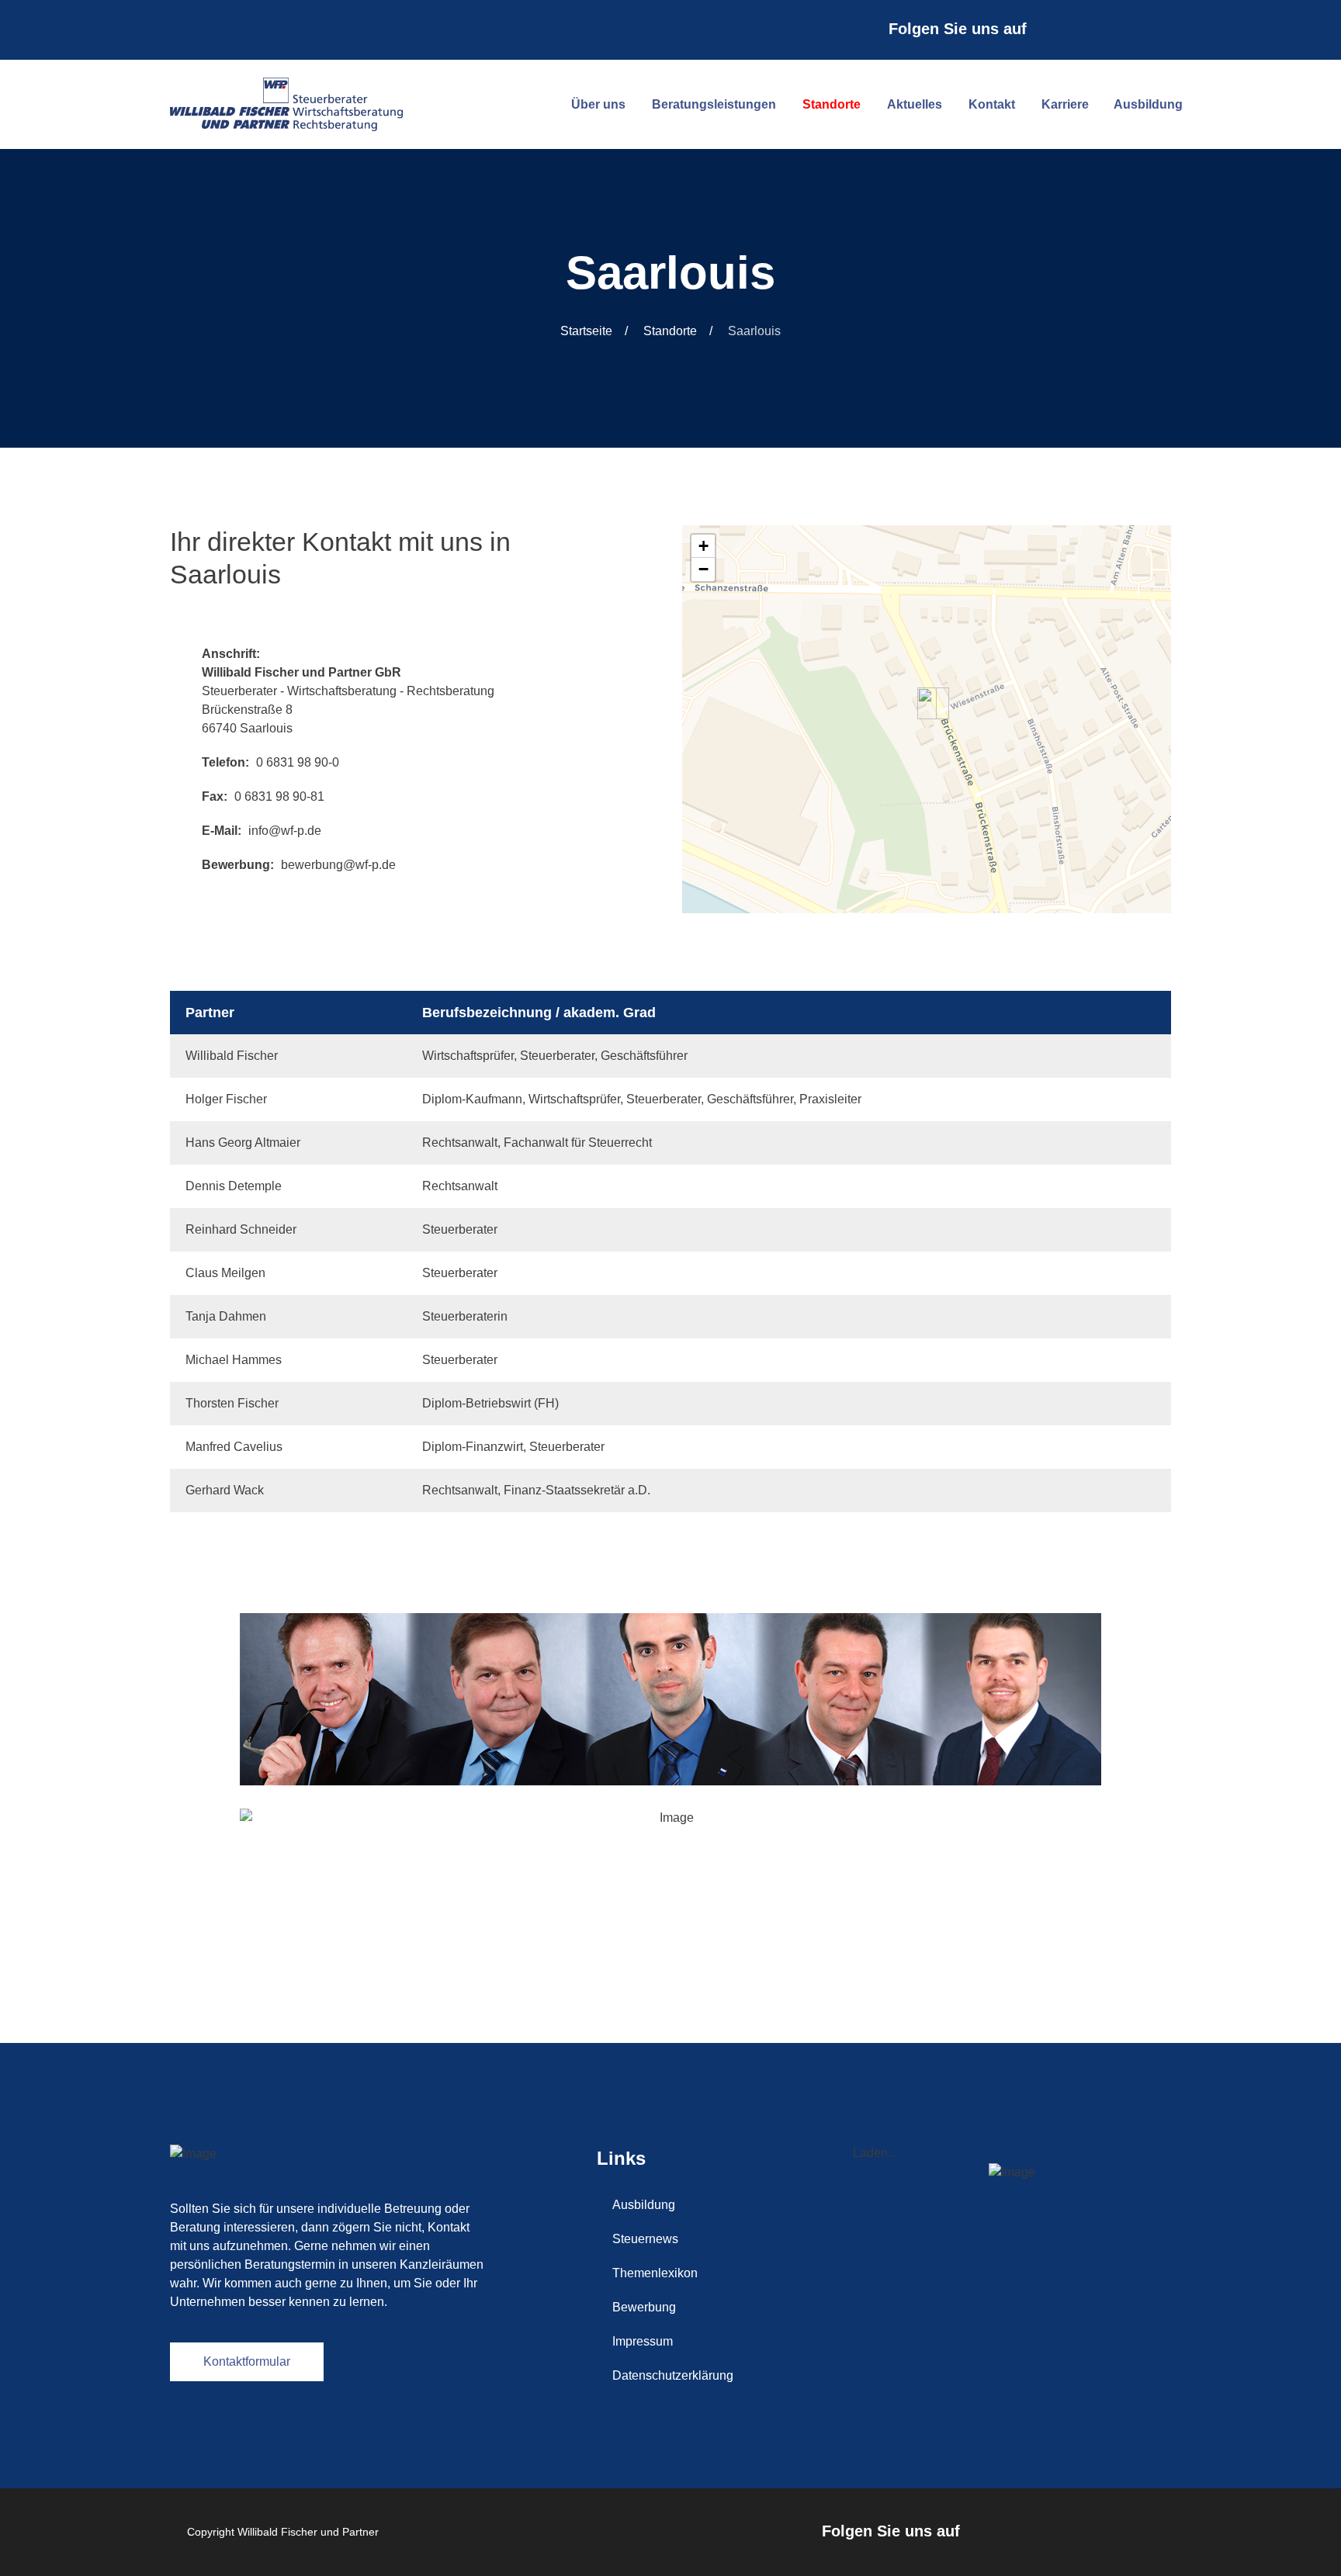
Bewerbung (644, 2307)
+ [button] (703, 546)
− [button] (703, 569)
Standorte (832, 104)
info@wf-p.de (285, 831)
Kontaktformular (247, 2361)
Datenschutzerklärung (673, 2375)
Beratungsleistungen (714, 104)
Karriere (1065, 104)
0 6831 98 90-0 (298, 762)
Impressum (643, 2341)
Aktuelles (915, 104)
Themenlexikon (655, 2273)
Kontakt (992, 104)
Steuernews (645, 2239)
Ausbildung (1148, 104)
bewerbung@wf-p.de (338, 865)
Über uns (598, 104)
